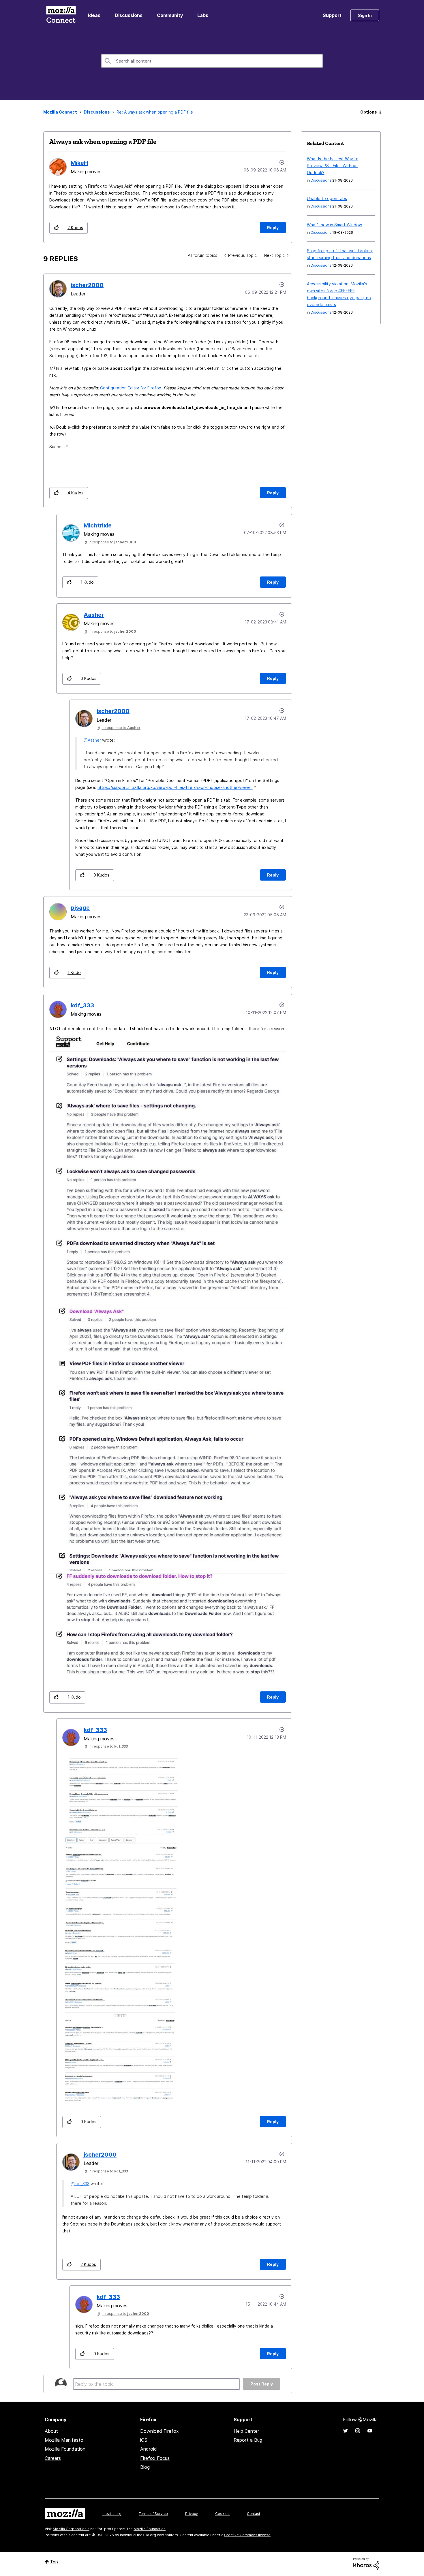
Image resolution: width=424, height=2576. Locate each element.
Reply (273, 228)
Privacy (192, 2514)
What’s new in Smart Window (334, 225)
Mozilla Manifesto (64, 2440)
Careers (53, 2458)
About (51, 2431)
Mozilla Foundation (65, 2449)
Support (332, 15)
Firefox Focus (155, 2458)
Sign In (365, 15)
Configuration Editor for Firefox (131, 388)
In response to (112, 542)
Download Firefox (160, 2431)
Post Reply (262, 2384)
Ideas (94, 15)
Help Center (246, 2431)
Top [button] (54, 2562)
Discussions (129, 15)
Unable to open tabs (327, 198)
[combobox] (212, 61)
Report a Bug (248, 2440)
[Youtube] (370, 2431)
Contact (254, 2514)
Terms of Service (153, 2514)
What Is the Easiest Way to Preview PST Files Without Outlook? (333, 166)
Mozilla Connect (61, 15)
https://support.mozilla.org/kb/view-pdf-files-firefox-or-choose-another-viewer (175, 787)
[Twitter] (346, 2431)
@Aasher (92, 740)
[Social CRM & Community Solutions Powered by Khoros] (366, 2564)
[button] (56, 228)
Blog (145, 2467)
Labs (203, 15)
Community (170, 15)
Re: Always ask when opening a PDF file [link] (155, 112)
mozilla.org (112, 2514)
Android (149, 2449)
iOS (144, 2440)
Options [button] (369, 112)
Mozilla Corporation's (71, 2529)
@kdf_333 (80, 2184)
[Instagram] (358, 2431)
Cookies (222, 2514)
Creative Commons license (247, 2535)
